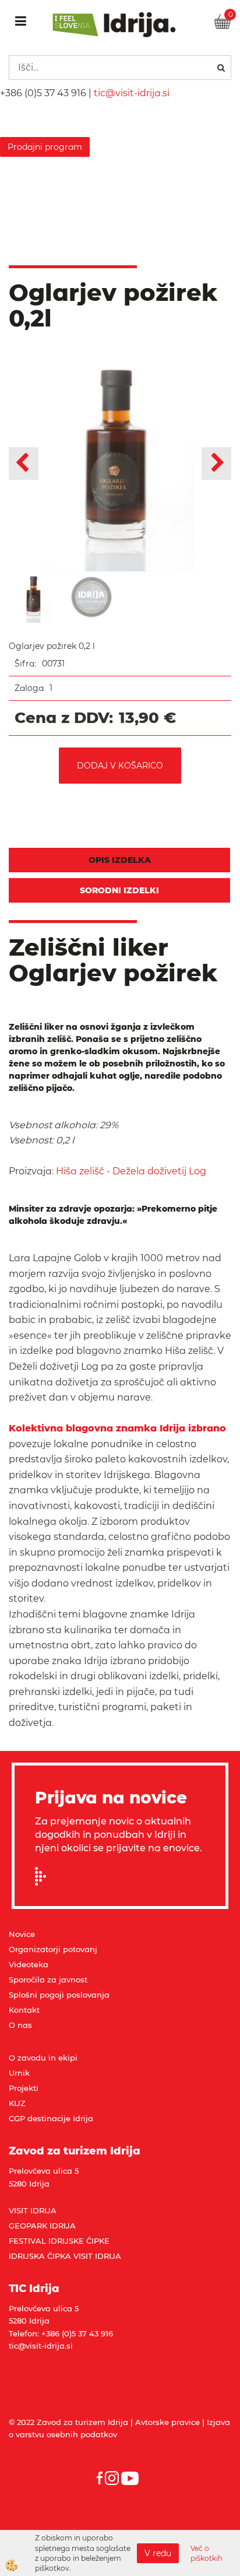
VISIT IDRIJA (33, 2210)
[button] (216, 464)
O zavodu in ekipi (43, 2058)
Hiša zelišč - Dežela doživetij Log (132, 1171)
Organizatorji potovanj (53, 1949)
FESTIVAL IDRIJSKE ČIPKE (59, 2241)
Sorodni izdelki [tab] (119, 890)
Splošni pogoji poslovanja (59, 1995)
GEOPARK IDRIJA (42, 2226)
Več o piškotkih (207, 2553)
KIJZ (17, 2103)
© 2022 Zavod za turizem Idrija (68, 2422)
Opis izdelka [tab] (120, 860)
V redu (158, 2553)
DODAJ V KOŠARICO (120, 766)
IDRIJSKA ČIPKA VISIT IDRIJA (65, 2256)
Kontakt (24, 2010)
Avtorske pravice (167, 2422)
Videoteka (29, 1964)
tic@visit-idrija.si (132, 93)
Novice (22, 1934)
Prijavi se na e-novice (44, 1876)
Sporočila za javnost (48, 1980)
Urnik (19, 2073)
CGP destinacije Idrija (51, 2118)
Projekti (24, 2088)
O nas (20, 2025)
